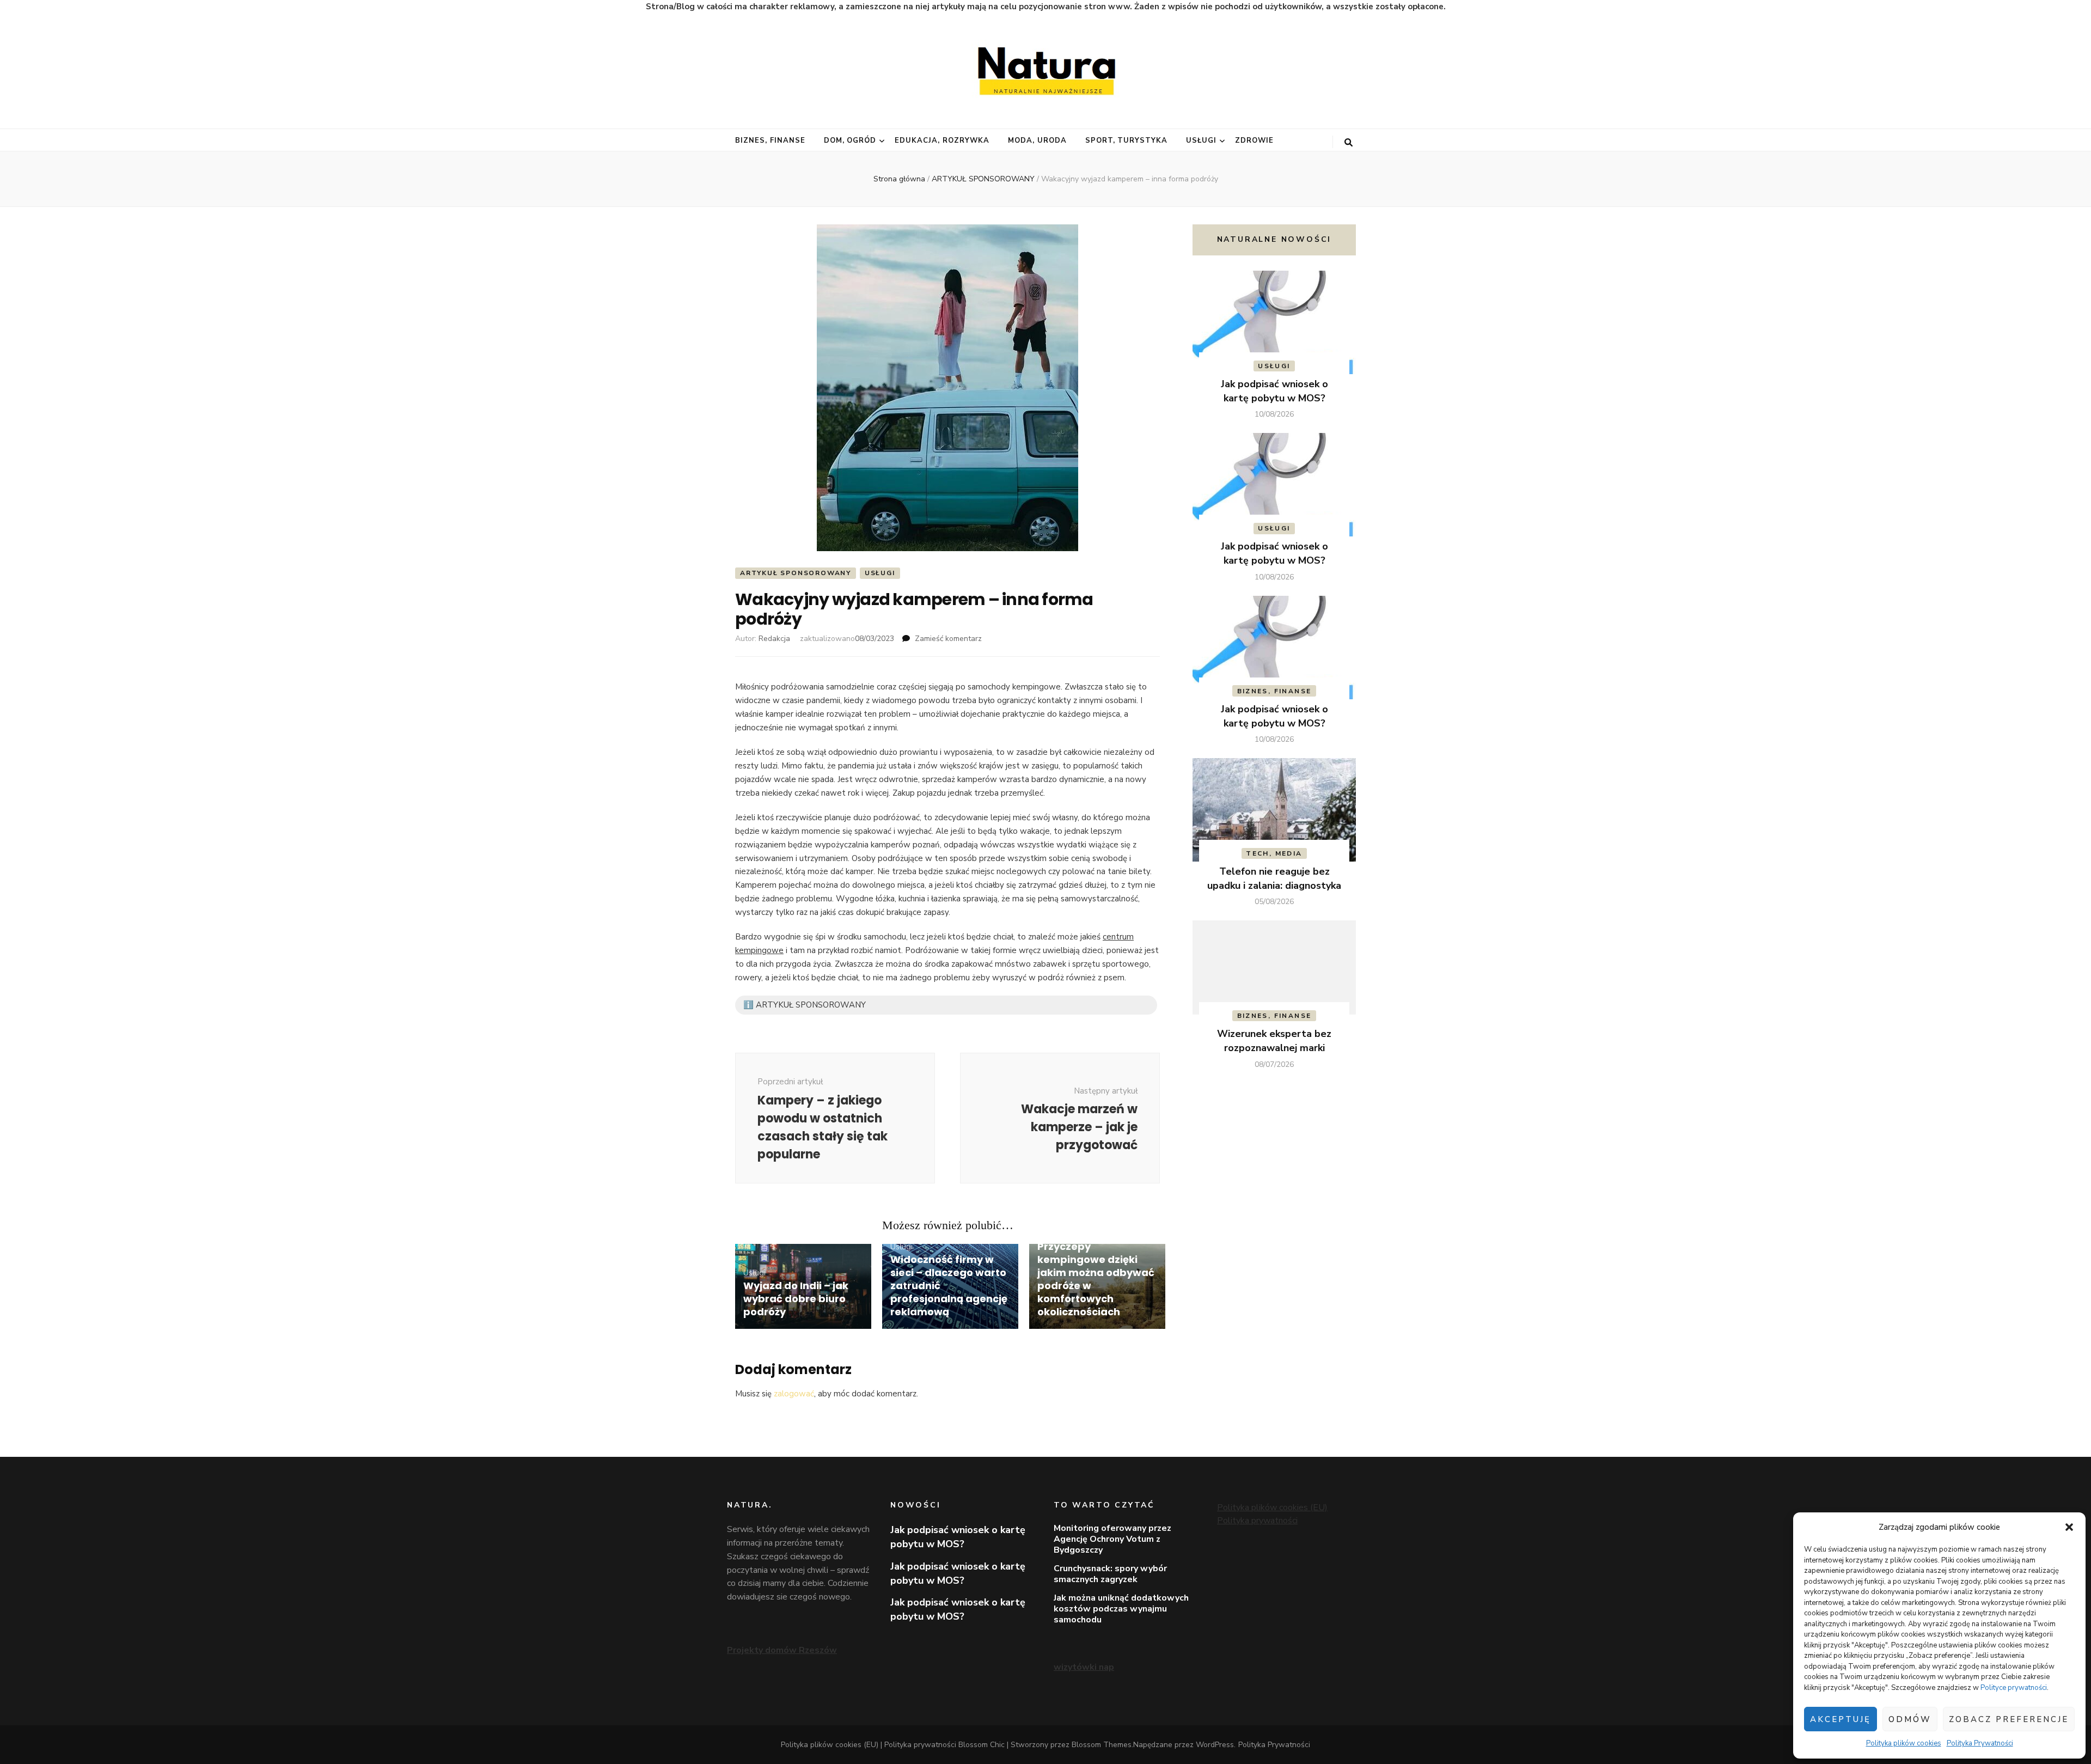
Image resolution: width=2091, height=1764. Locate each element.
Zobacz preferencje (2009, 1719)
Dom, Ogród (850, 141)
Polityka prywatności (1257, 1521)
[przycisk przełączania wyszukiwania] (1349, 143)
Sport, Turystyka (1127, 141)
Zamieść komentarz (948, 639)
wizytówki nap (1084, 1667)
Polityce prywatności (2014, 1688)
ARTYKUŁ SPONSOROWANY (796, 573)
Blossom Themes (1102, 1745)
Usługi (1201, 141)
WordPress (1215, 1745)
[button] (2069, 1527)
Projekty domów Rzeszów (782, 1650)
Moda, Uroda (1037, 141)
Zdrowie (1254, 141)
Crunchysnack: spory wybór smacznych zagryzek (1110, 1574)
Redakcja (774, 639)
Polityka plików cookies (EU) (1272, 1507)
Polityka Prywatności (1980, 1743)
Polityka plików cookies (1904, 1743)
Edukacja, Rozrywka (942, 141)
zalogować (794, 1394)
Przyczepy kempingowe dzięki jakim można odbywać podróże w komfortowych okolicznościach (1096, 1279)
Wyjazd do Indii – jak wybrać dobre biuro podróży (796, 1299)
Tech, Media (1274, 853)
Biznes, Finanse (770, 141)
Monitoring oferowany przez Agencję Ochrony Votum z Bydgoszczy (1112, 1539)
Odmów (1910, 1719)
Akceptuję (1841, 1719)
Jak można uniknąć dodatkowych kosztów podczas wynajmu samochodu (1121, 1609)
